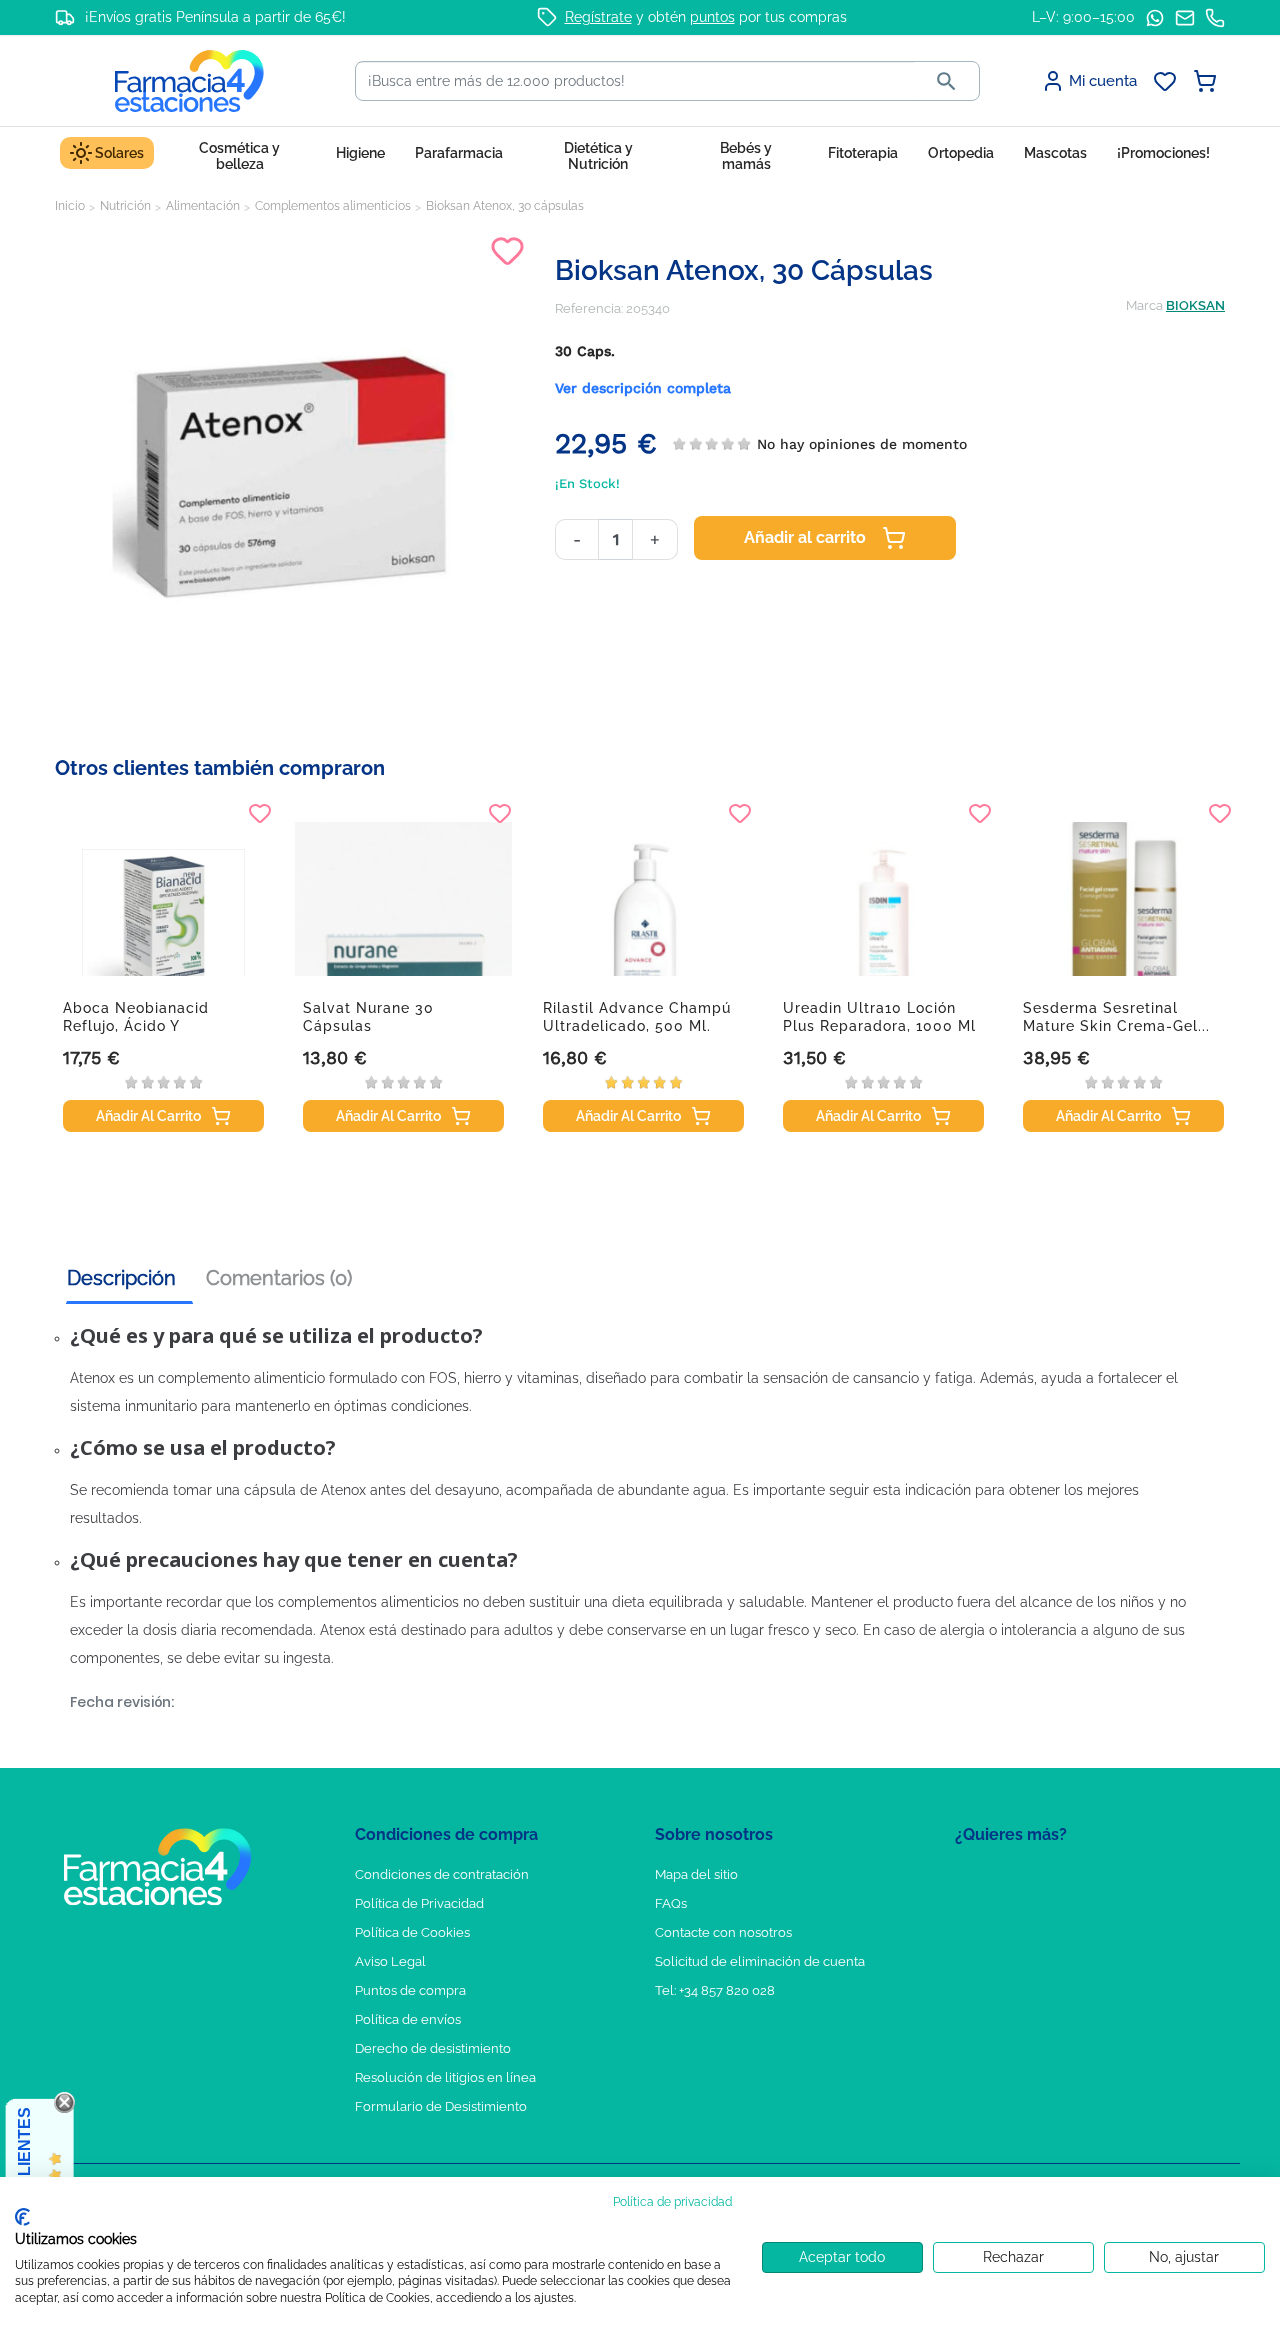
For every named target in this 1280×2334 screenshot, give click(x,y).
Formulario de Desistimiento (441, 2106)
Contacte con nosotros (723, 1932)
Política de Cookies (412, 1932)
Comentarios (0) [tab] (279, 1278)
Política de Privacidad (419, 1903)
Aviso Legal (390, 1961)
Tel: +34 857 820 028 (715, 1990)
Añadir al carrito (805, 537)
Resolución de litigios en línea (445, 2077)
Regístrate (598, 17)
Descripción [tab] (121, 1278)
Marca (1144, 305)
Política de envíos (408, 2019)
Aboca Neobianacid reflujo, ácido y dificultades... (136, 1026)
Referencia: (589, 308)
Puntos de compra (410, 1990)
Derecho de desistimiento (433, 2048)
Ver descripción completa (643, 388)
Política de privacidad (672, 2202)
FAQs (671, 1903)
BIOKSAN (1195, 305)
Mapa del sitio (696, 1874)
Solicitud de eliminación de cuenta (760, 1961)
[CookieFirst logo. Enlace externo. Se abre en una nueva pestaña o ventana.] (22, 2217)
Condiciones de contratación (442, 1874)
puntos (712, 17)
